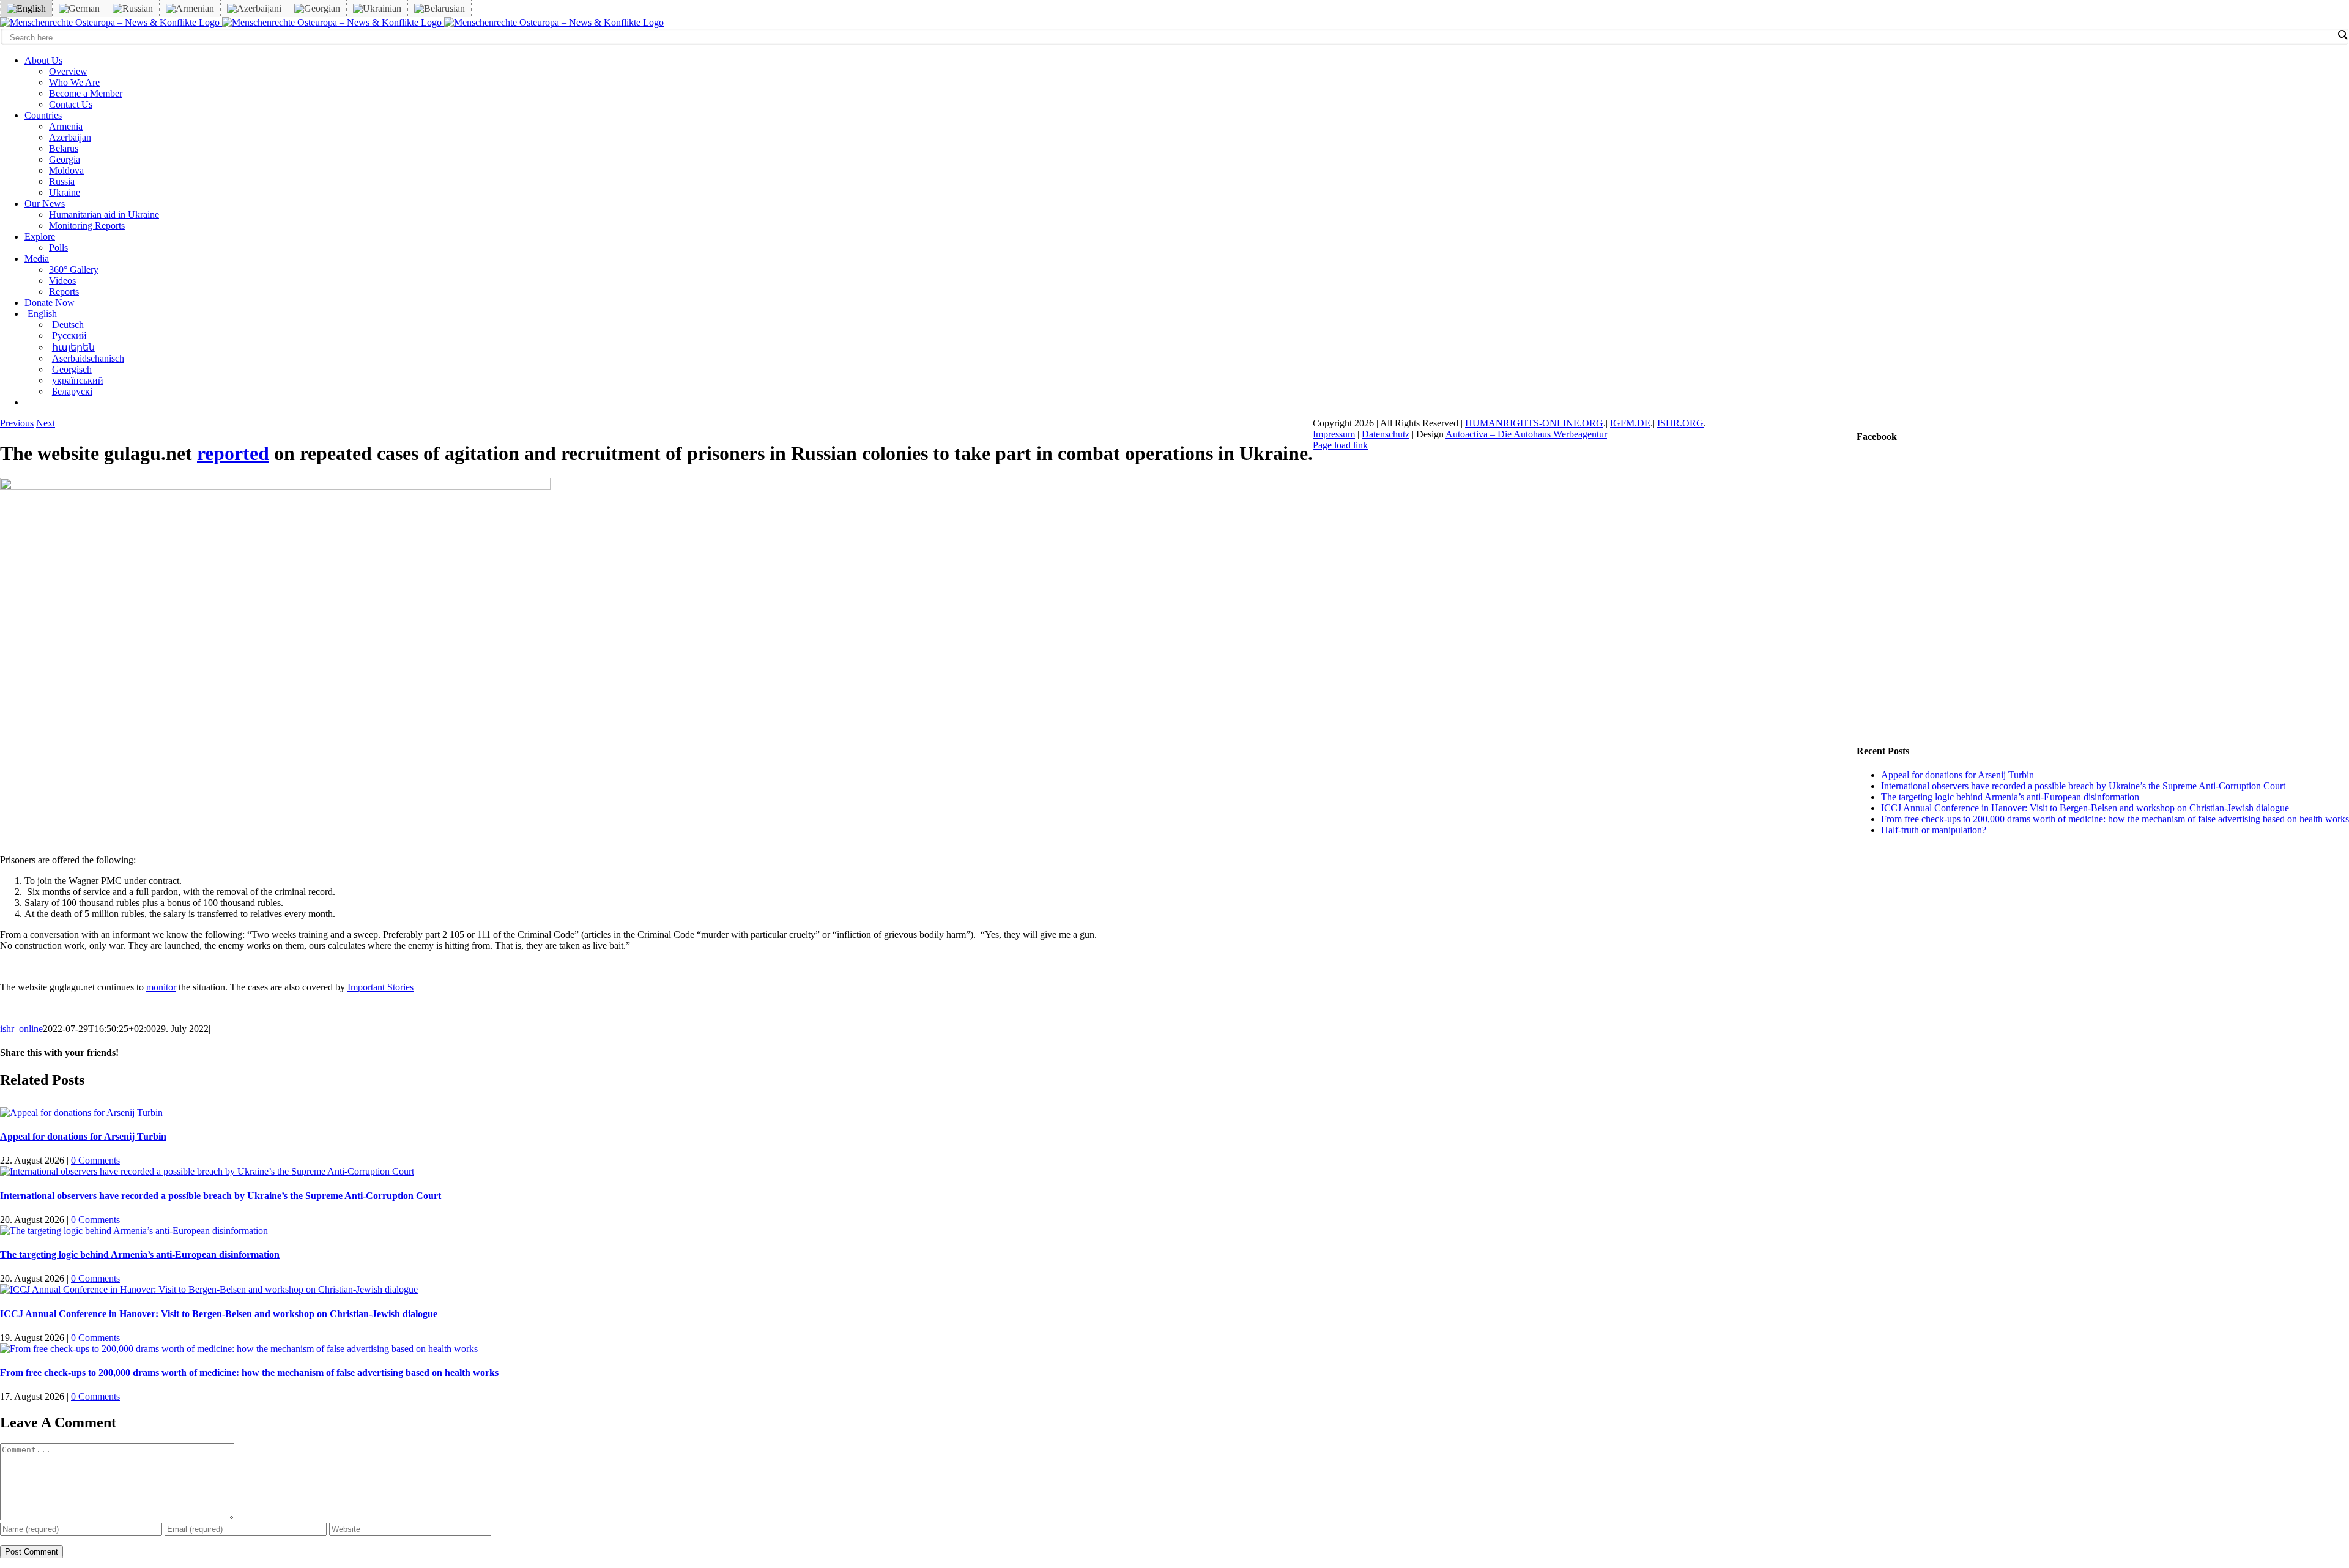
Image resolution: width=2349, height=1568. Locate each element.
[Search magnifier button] (2342, 35)
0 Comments (95, 1160)
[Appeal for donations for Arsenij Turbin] (81, 1113)
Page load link (1340, 445)
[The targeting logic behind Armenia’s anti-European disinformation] (134, 1231)
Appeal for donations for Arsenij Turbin (83, 1136)
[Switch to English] (26, 9)
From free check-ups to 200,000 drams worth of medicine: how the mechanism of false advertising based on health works (249, 1373)
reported (233, 453)
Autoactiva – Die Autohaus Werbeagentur (1526, 434)
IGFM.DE (1630, 423)
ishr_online (21, 1029)
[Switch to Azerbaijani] (254, 9)
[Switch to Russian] (133, 9)
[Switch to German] (79, 9)
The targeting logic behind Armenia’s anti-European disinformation (140, 1254)
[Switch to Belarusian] (440, 9)
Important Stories (380, 987)
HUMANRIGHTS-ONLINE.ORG (1534, 423)
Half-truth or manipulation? (1934, 830)
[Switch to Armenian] (190, 9)
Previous (17, 423)
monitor (161, 987)
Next (46, 423)
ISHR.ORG (1680, 423)
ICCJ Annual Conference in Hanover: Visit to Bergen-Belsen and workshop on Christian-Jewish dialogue (219, 1314)
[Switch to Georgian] (317, 9)
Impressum (1334, 434)
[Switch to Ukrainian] (377, 9)
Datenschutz (1386, 434)
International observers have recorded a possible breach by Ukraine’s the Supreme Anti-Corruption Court (221, 1196)
